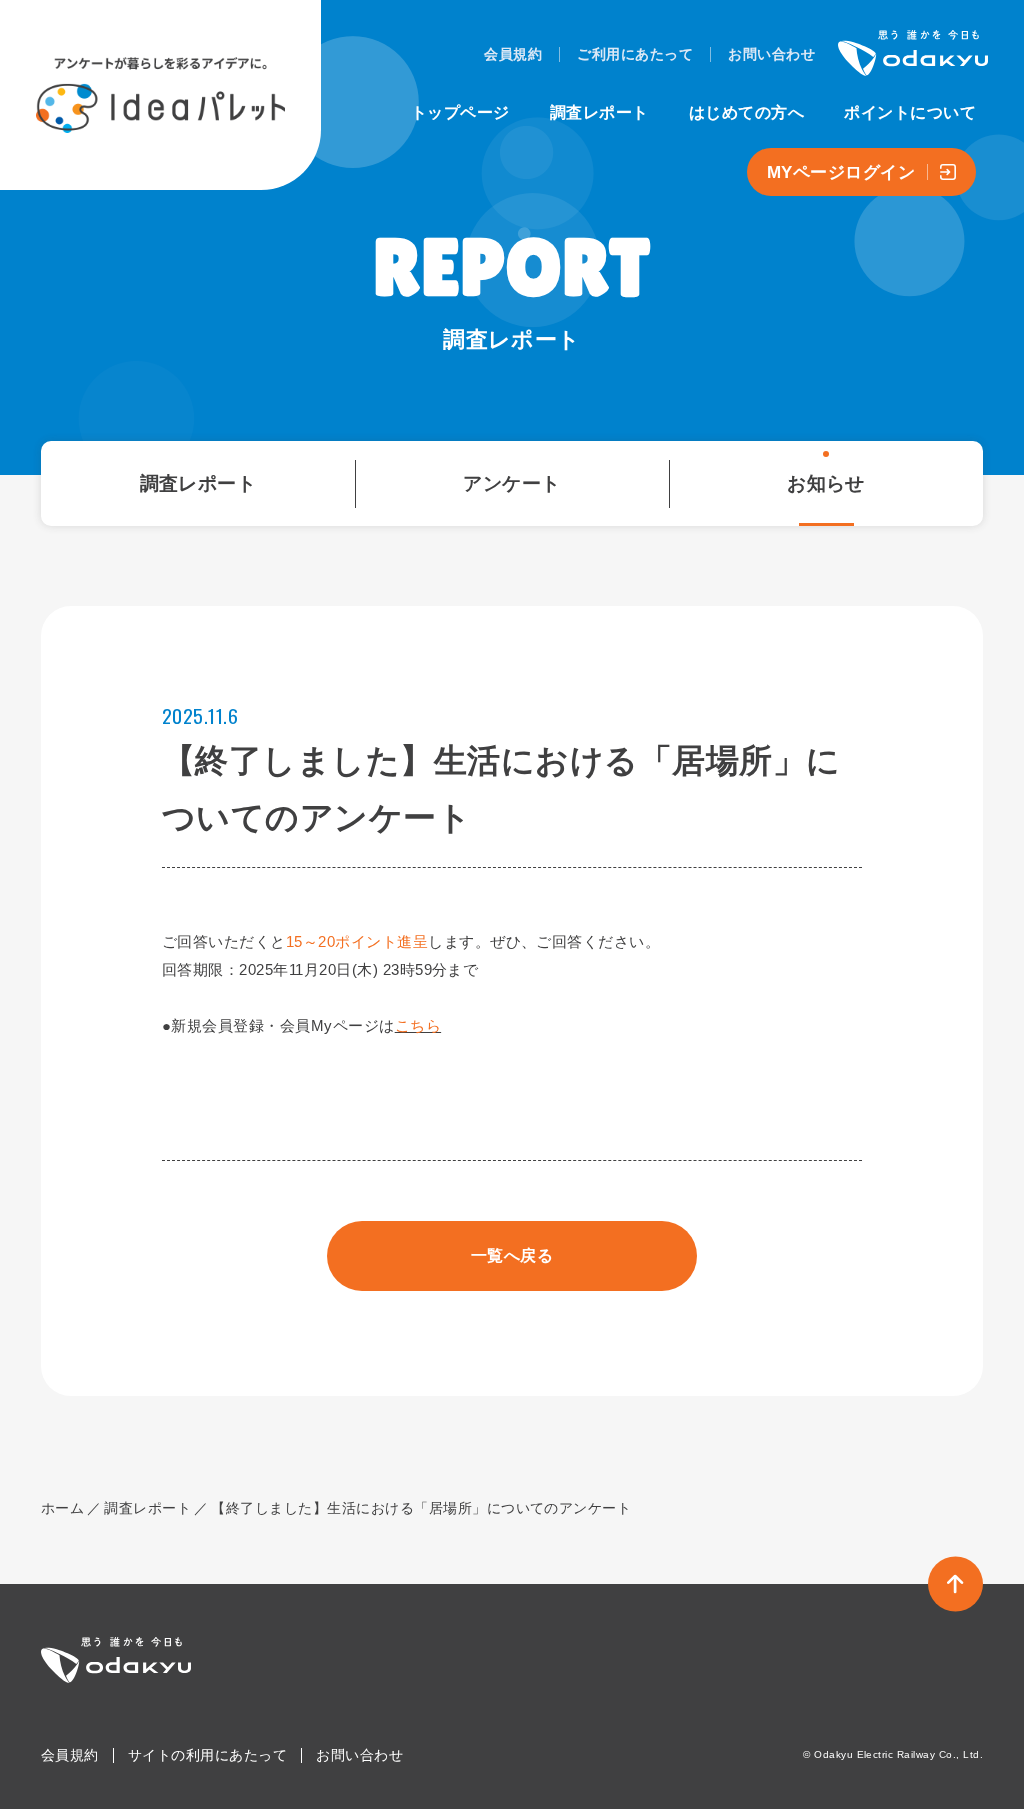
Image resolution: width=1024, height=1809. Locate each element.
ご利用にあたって (635, 54)
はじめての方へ (746, 112)
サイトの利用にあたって (207, 1755)
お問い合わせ (771, 54)
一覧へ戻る (512, 1255)
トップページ (460, 112)
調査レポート (599, 112)
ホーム (62, 1508)
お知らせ (826, 483)
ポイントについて (910, 112)
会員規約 (513, 54)
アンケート (511, 483)
